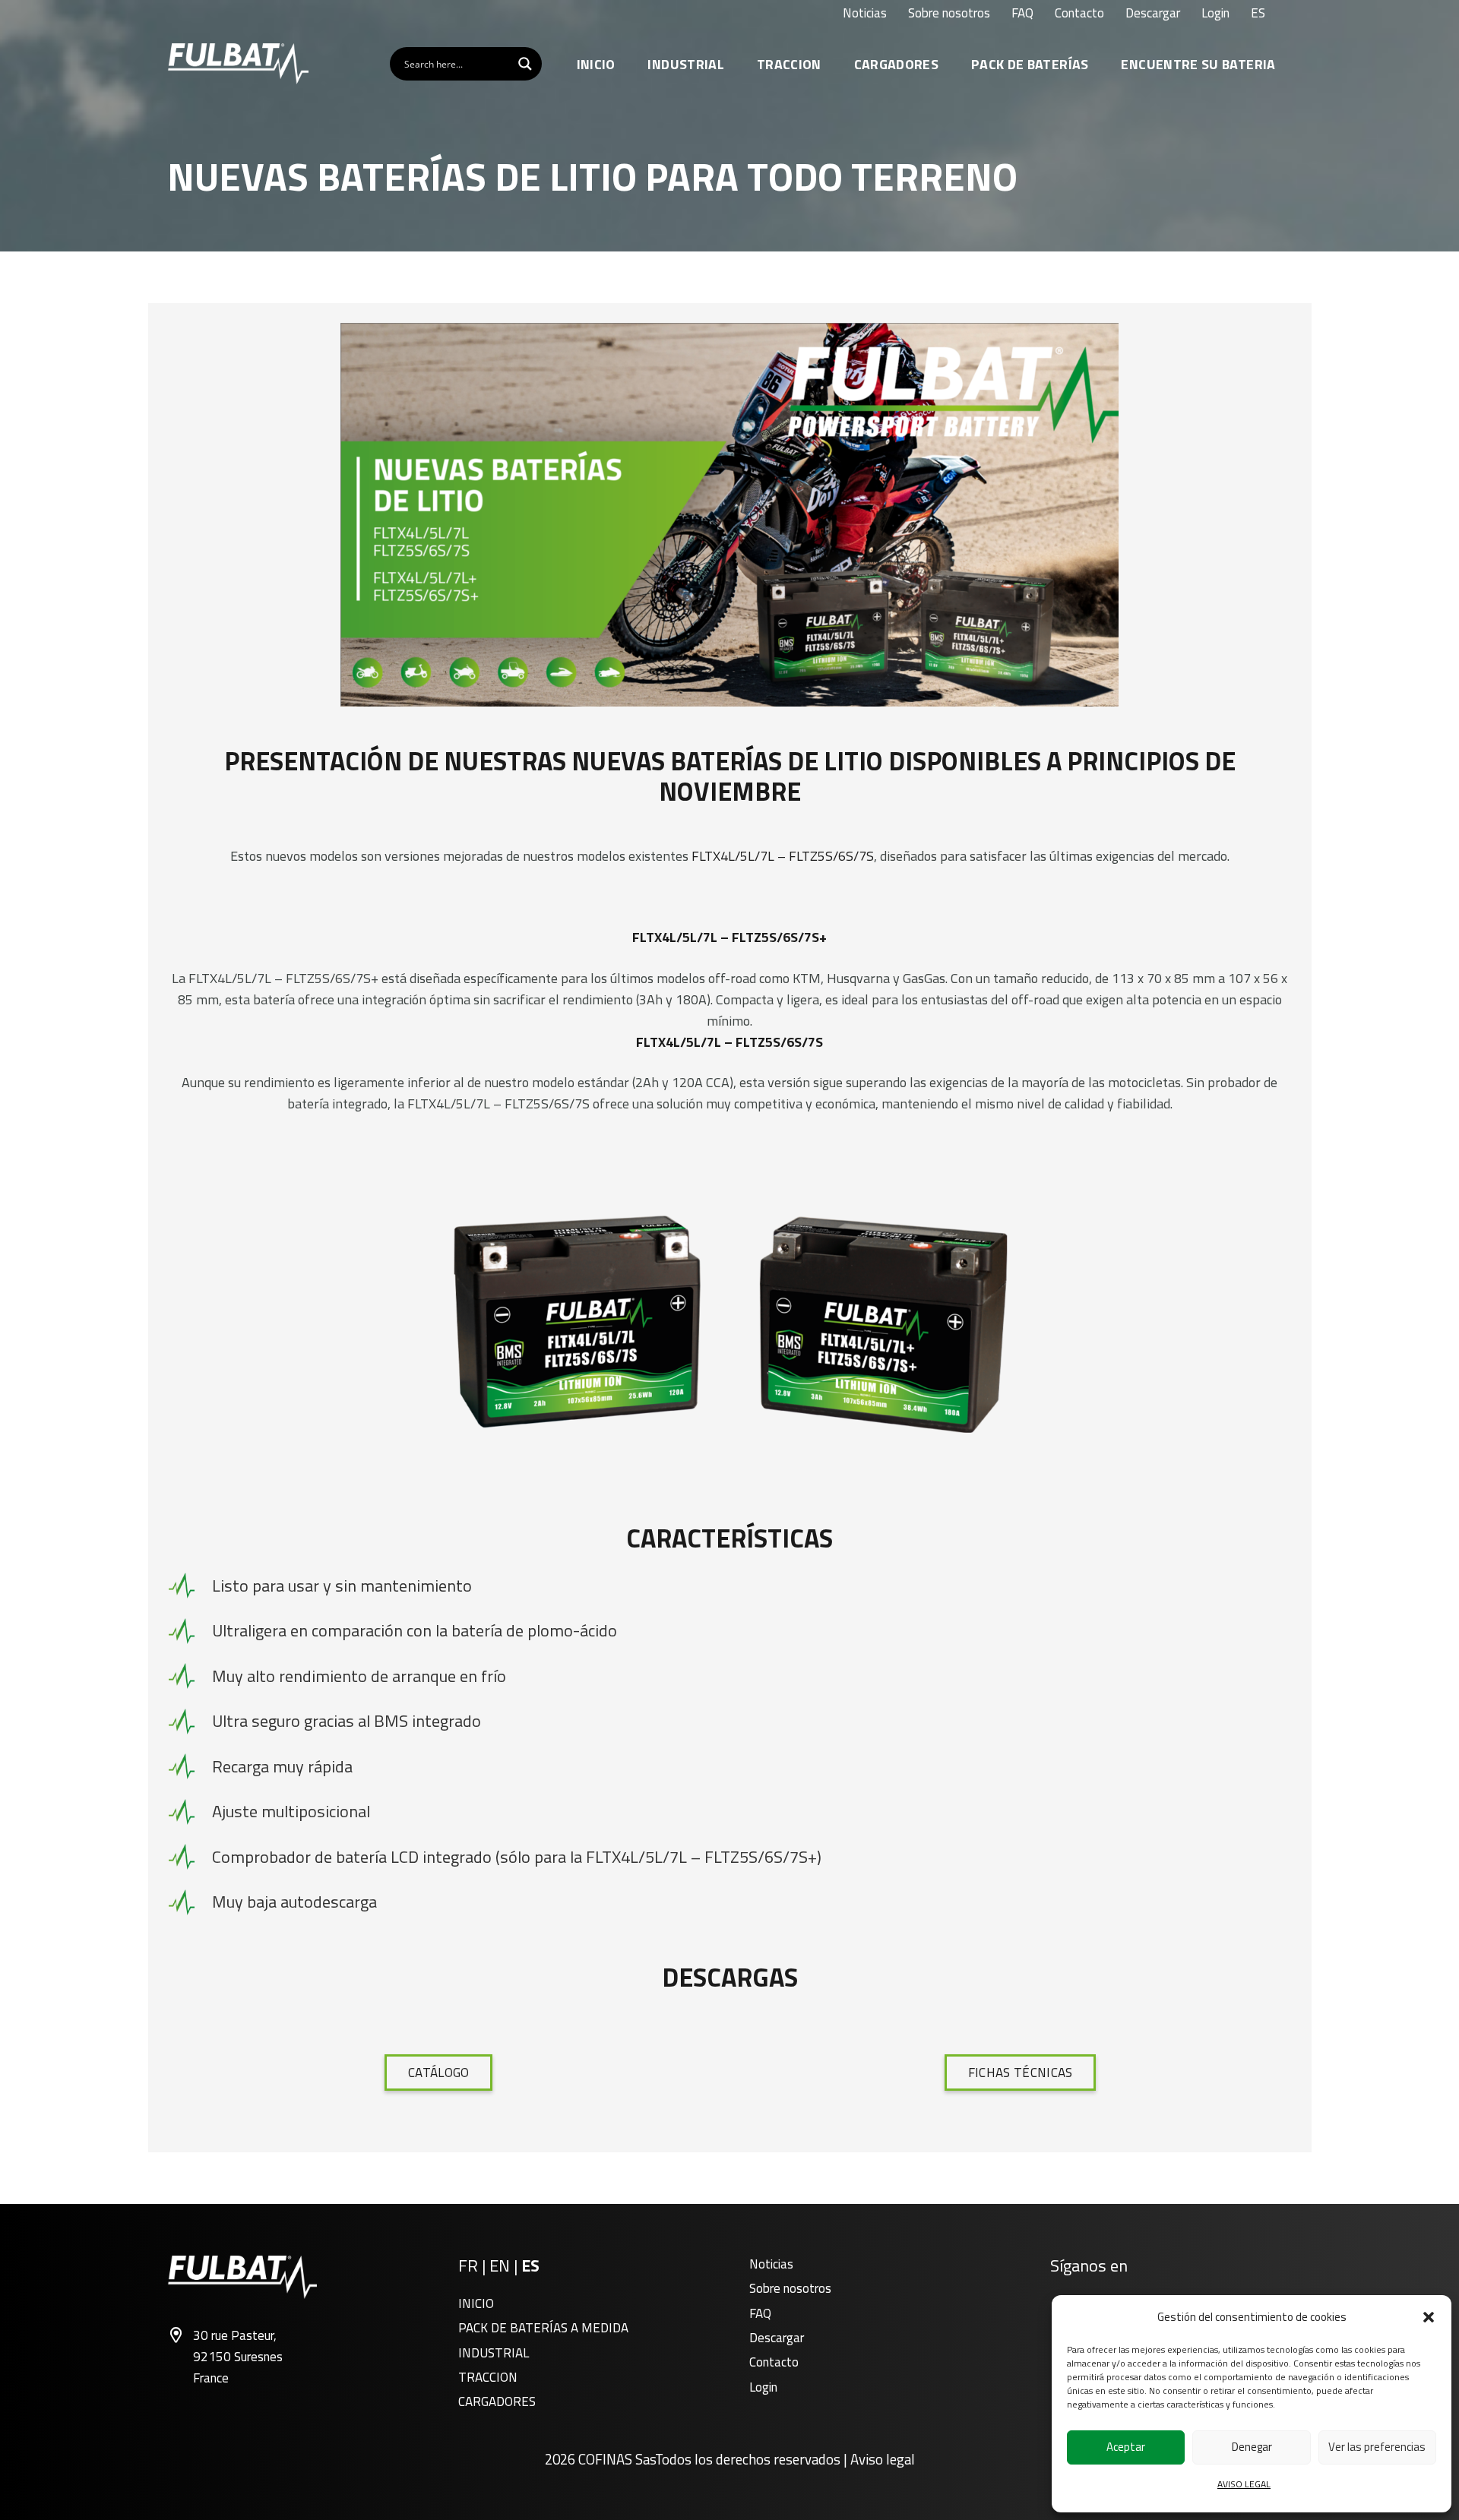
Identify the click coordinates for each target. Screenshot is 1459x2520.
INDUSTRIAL (494, 2353)
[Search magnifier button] (525, 64)
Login (763, 2387)
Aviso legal (883, 2459)
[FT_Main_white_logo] (238, 64)
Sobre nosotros (790, 2288)
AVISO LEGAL (1244, 2484)
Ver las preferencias (1377, 2447)
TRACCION (488, 2377)
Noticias (771, 2264)
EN (500, 2265)
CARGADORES (497, 2401)
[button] (1429, 2317)
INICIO (476, 2303)
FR (468, 2265)
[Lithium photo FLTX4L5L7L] (729, 1324)
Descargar (777, 2338)
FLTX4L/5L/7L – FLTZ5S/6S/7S (783, 856)
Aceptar (1126, 2447)
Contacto (774, 2362)
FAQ (760, 2313)
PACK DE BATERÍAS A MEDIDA (543, 2328)
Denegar (1252, 2447)
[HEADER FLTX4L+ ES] (729, 515)
